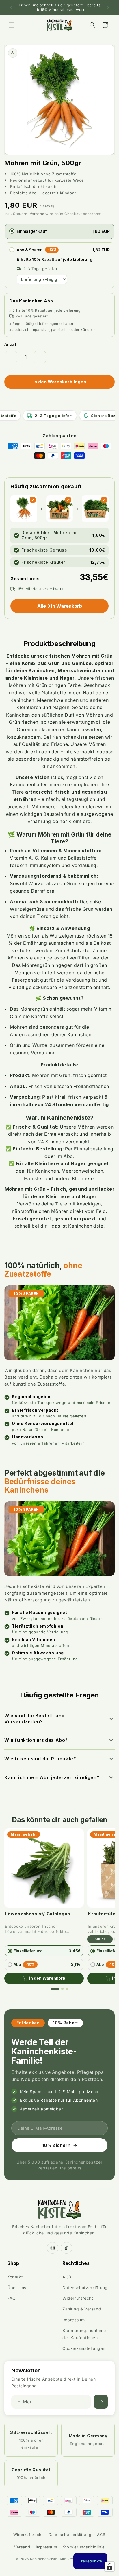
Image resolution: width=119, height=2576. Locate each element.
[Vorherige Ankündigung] (11, 7)
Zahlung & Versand (82, 2309)
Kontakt (15, 2277)
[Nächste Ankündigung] (108, 7)
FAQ (12, 2298)
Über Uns (17, 2288)
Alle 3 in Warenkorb (60, 606)
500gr (100, 1939)
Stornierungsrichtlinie (84, 2547)
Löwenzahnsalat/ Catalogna (38, 1914)
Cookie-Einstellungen (84, 2348)
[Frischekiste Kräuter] (104, 500)
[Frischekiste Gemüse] (68, 500)
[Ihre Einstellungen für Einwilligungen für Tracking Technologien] (109, 2567)
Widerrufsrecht (78, 2298)
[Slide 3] (67, 1989)
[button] (12, 25)
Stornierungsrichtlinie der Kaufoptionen (84, 2334)
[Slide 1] (55, 1989)
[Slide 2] (62, 1989)
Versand (37, 214)
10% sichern (56, 2145)
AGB (67, 2277)
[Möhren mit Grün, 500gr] (33, 500)
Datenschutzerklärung (85, 2288)
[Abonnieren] (101, 2402)
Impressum (74, 2320)
